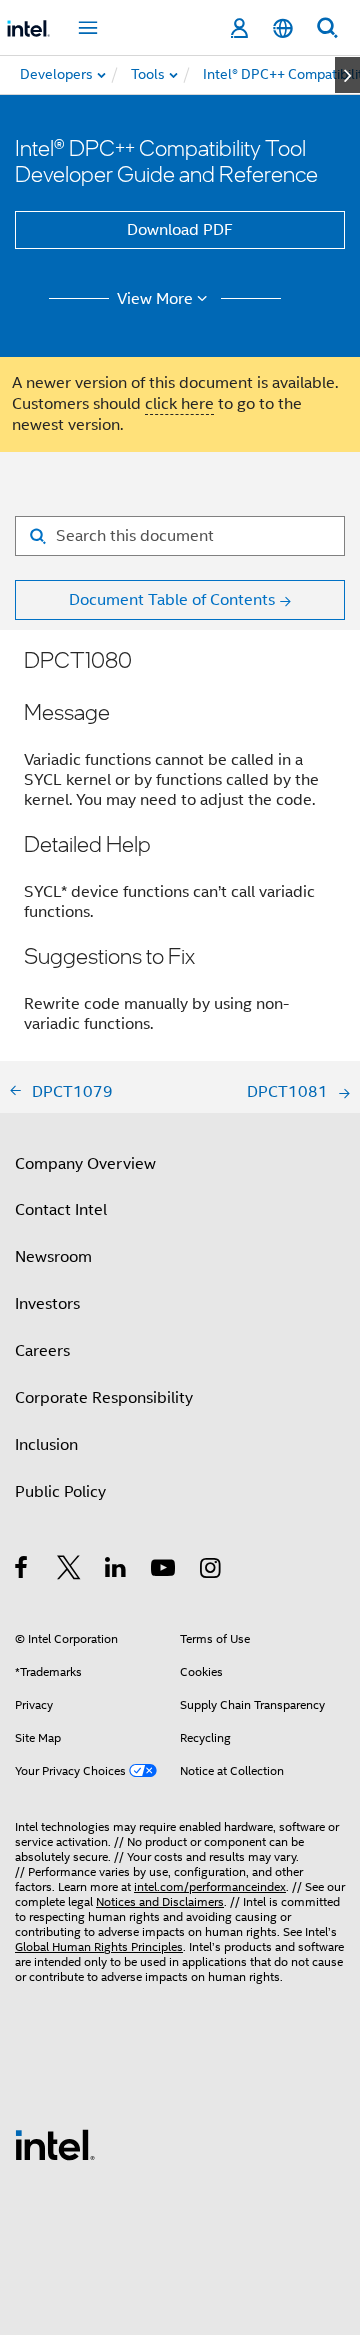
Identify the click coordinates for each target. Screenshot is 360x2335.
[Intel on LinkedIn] (116, 1571)
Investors (47, 1304)
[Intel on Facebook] (22, 1571)
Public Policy (60, 1492)
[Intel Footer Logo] (55, 2144)
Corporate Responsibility (104, 1398)
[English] (283, 28)
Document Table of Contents (172, 600)
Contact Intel (61, 1210)
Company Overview (85, 1164)
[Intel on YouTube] (164, 1571)
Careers (42, 1351)
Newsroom (53, 1257)
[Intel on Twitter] (69, 1571)
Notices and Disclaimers (160, 1901)
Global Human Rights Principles (99, 1946)
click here (179, 404)
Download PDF (180, 230)
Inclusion (46, 1445)
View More (155, 299)
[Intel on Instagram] (211, 1571)
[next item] (347, 75)
